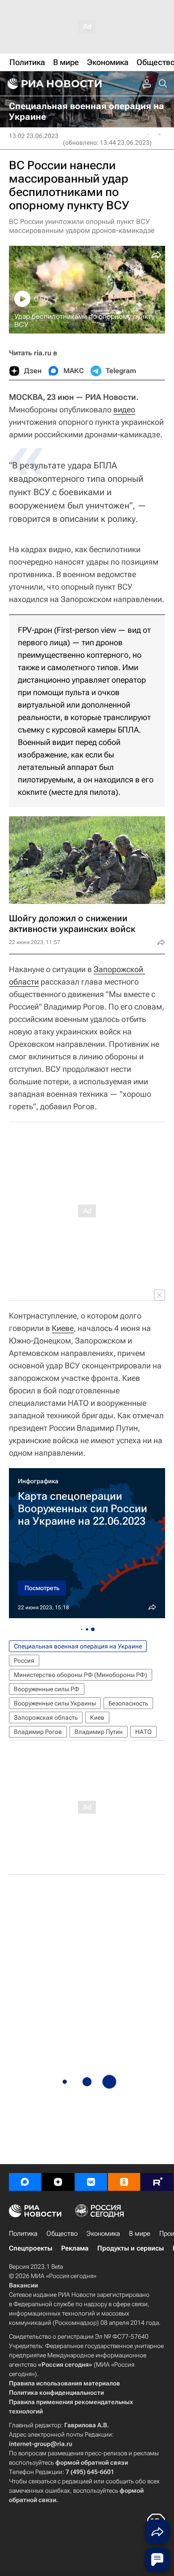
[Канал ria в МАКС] (25, 2182)
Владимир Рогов (38, 1732)
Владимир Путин (99, 1732)
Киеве (63, 1328)
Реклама (75, 2248)
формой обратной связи (92, 2462)
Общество (62, 2234)
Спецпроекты (31, 2248)
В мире (140, 2234)
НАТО (143, 1732)
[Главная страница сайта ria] (54, 84)
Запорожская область (46, 1717)
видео (124, 409)
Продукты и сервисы (130, 2248)
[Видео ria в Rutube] (157, 2182)
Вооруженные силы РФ (47, 1689)
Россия (24, 1660)
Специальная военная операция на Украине (78, 1646)
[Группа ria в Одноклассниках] (124, 2182)
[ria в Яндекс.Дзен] (58, 2182)
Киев (97, 1717)
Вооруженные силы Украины (55, 1703)
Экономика (103, 2234)
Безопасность (128, 1703)
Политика (23, 2234)
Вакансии (23, 2285)
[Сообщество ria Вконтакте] (91, 2182)
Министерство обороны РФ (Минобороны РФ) (81, 1675)
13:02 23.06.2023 (34, 136)
